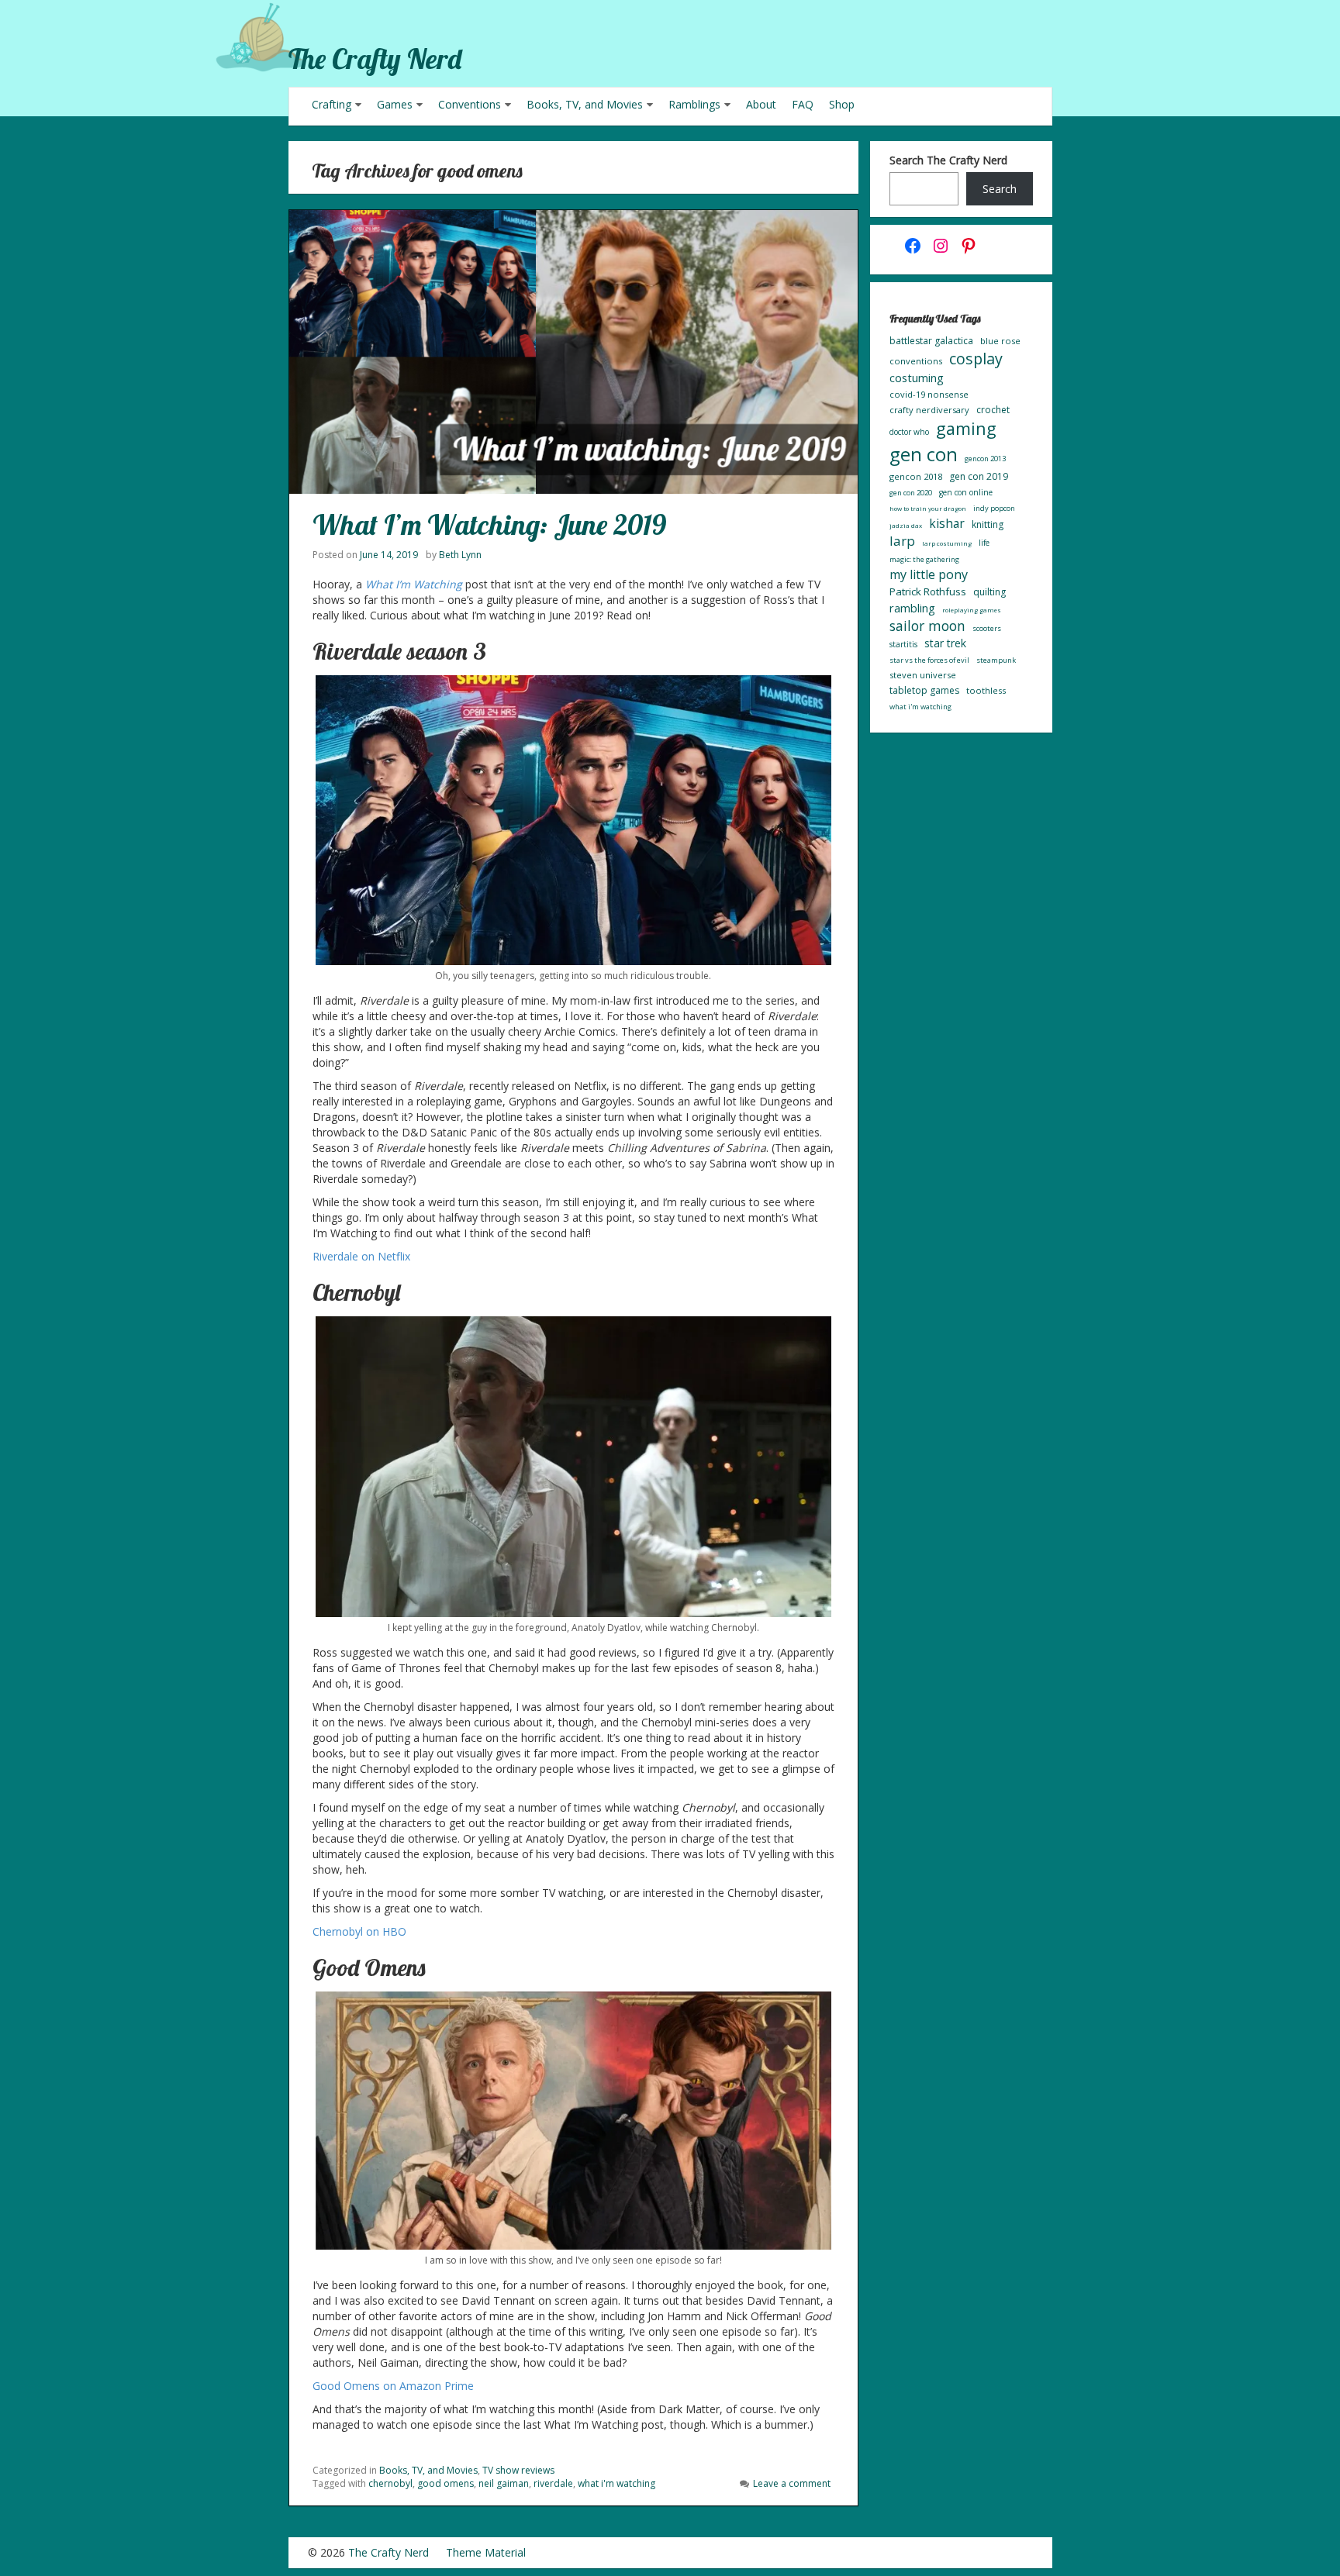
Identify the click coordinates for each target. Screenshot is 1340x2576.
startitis (903, 644)
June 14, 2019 (389, 555)
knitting (988, 524)
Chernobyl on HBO (359, 1931)
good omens (446, 2483)
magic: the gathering (924, 559)
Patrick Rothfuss (928, 591)
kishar (947, 523)
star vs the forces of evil (929, 660)
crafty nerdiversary (929, 410)
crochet (993, 410)
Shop (842, 104)
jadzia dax (906, 525)
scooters (987, 628)
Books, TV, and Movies (585, 104)
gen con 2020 (911, 493)
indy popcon (994, 508)
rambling (912, 608)
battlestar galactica (931, 341)
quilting (989, 592)
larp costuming (947, 543)
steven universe (923, 675)
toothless (986, 690)
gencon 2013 (985, 459)
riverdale (553, 2483)
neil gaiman (504, 2483)
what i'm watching (616, 2483)
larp (902, 541)
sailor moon (927, 626)
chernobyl (390, 2483)
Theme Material (486, 2552)
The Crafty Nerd (375, 59)
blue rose (1000, 341)
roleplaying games (972, 610)
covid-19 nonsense (929, 394)
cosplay (976, 359)
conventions (916, 361)
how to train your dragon (928, 508)
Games (395, 104)
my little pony (929, 574)
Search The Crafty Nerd (948, 160)
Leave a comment (792, 2483)
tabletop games (924, 690)
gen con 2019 (979, 476)
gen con (924, 454)
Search (1000, 189)
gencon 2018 (916, 476)
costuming (917, 378)
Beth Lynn (460, 555)
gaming (966, 428)
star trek (945, 643)
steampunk (996, 660)
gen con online (966, 492)
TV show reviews (518, 2470)
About (761, 104)
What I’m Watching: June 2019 (489, 524)
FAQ (803, 104)
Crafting (332, 104)
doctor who (909, 432)
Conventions (470, 104)
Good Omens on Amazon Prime (393, 2386)
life (984, 543)
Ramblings (694, 104)
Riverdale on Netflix (361, 1256)
